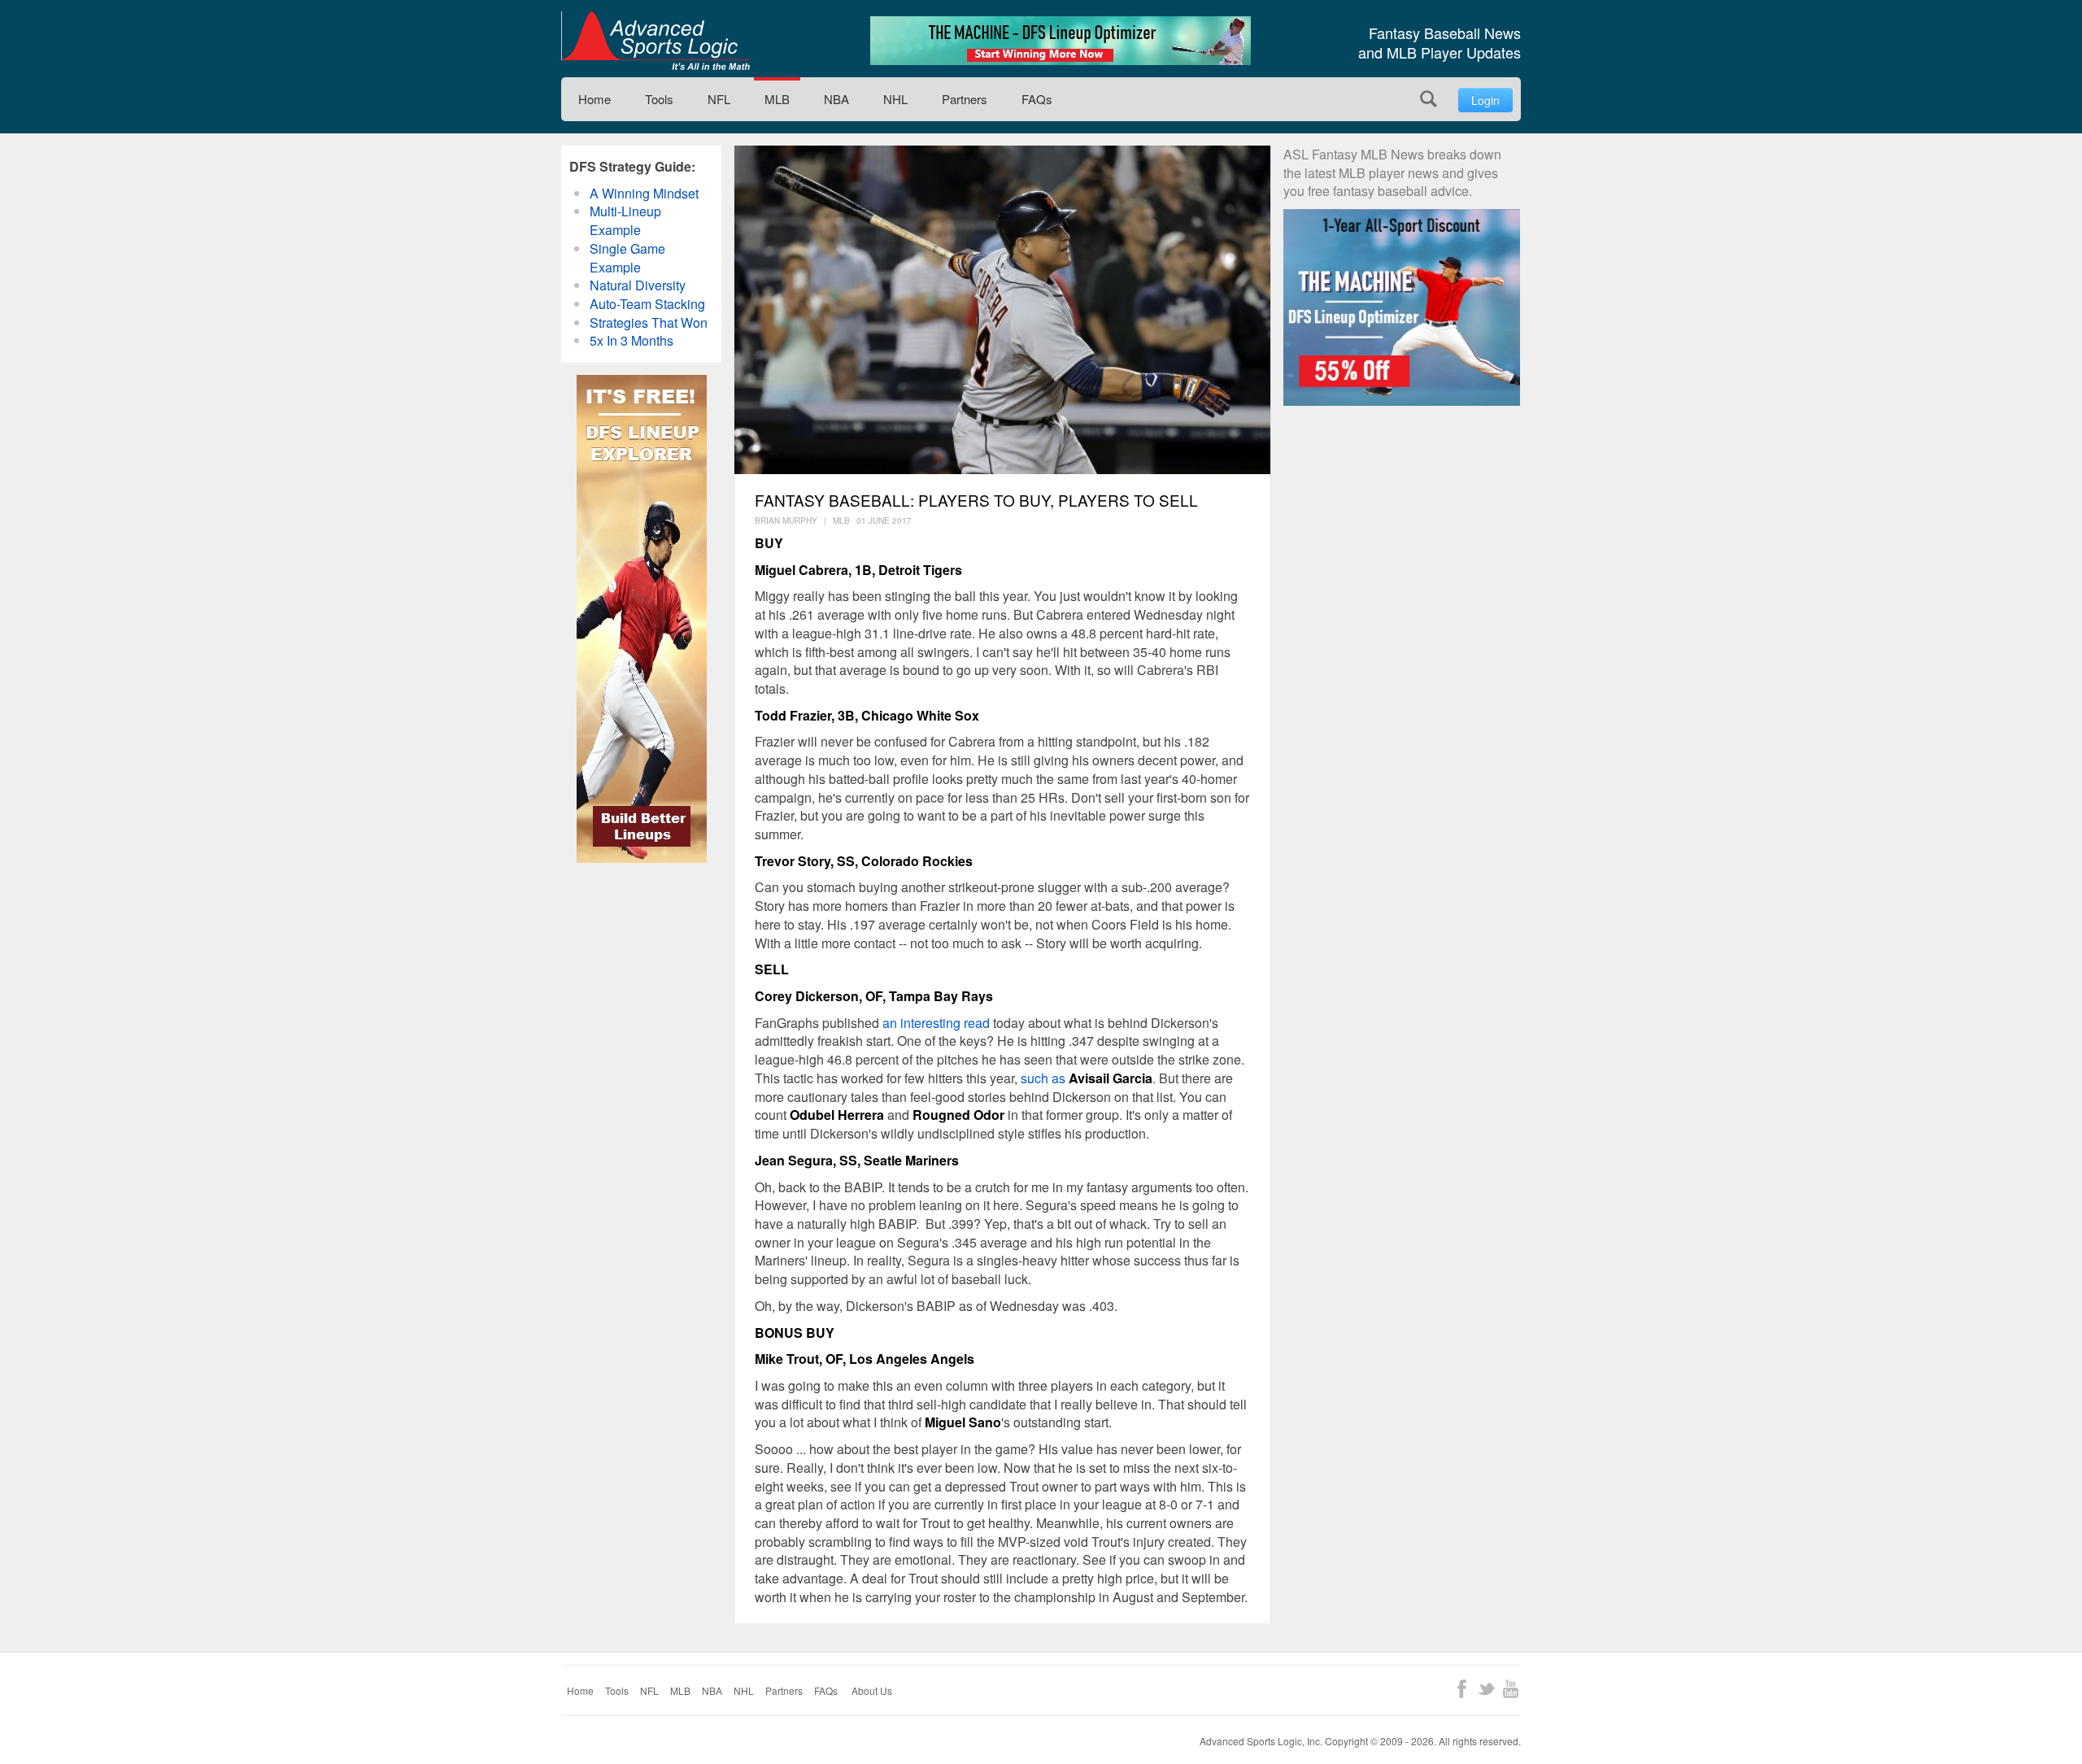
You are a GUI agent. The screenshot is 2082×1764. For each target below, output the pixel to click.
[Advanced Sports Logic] (656, 41)
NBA (836, 99)
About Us (872, 1690)
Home (595, 99)
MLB (777, 99)
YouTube (1511, 1689)
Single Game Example (627, 258)
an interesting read (936, 1023)
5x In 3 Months (632, 340)
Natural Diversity (638, 285)
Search (1429, 99)
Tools (659, 99)
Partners (965, 99)
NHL (895, 99)
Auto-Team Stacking (647, 304)
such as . (1088, 1078)
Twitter (1486, 1689)
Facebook (1462, 1689)
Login (1485, 100)
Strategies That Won (649, 322)
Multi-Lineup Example (625, 220)
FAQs (1037, 99)
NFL (719, 99)
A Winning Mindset (644, 193)
